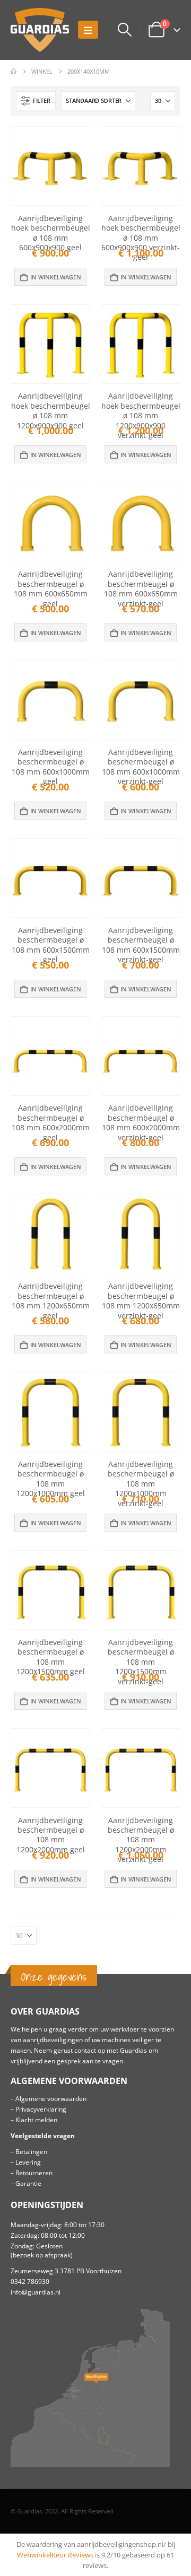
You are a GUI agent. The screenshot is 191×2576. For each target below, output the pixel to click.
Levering (28, 2162)
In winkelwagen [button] (56, 277)
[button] (88, 30)
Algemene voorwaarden (51, 2098)
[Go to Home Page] (14, 72)
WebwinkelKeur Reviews (55, 2555)
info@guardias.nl (36, 2292)
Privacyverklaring (41, 2109)
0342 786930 (30, 2281)
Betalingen (31, 2151)
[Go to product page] (50, 166)
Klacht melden (36, 2120)
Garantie (28, 2183)
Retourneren (34, 2173)
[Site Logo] (40, 30)
